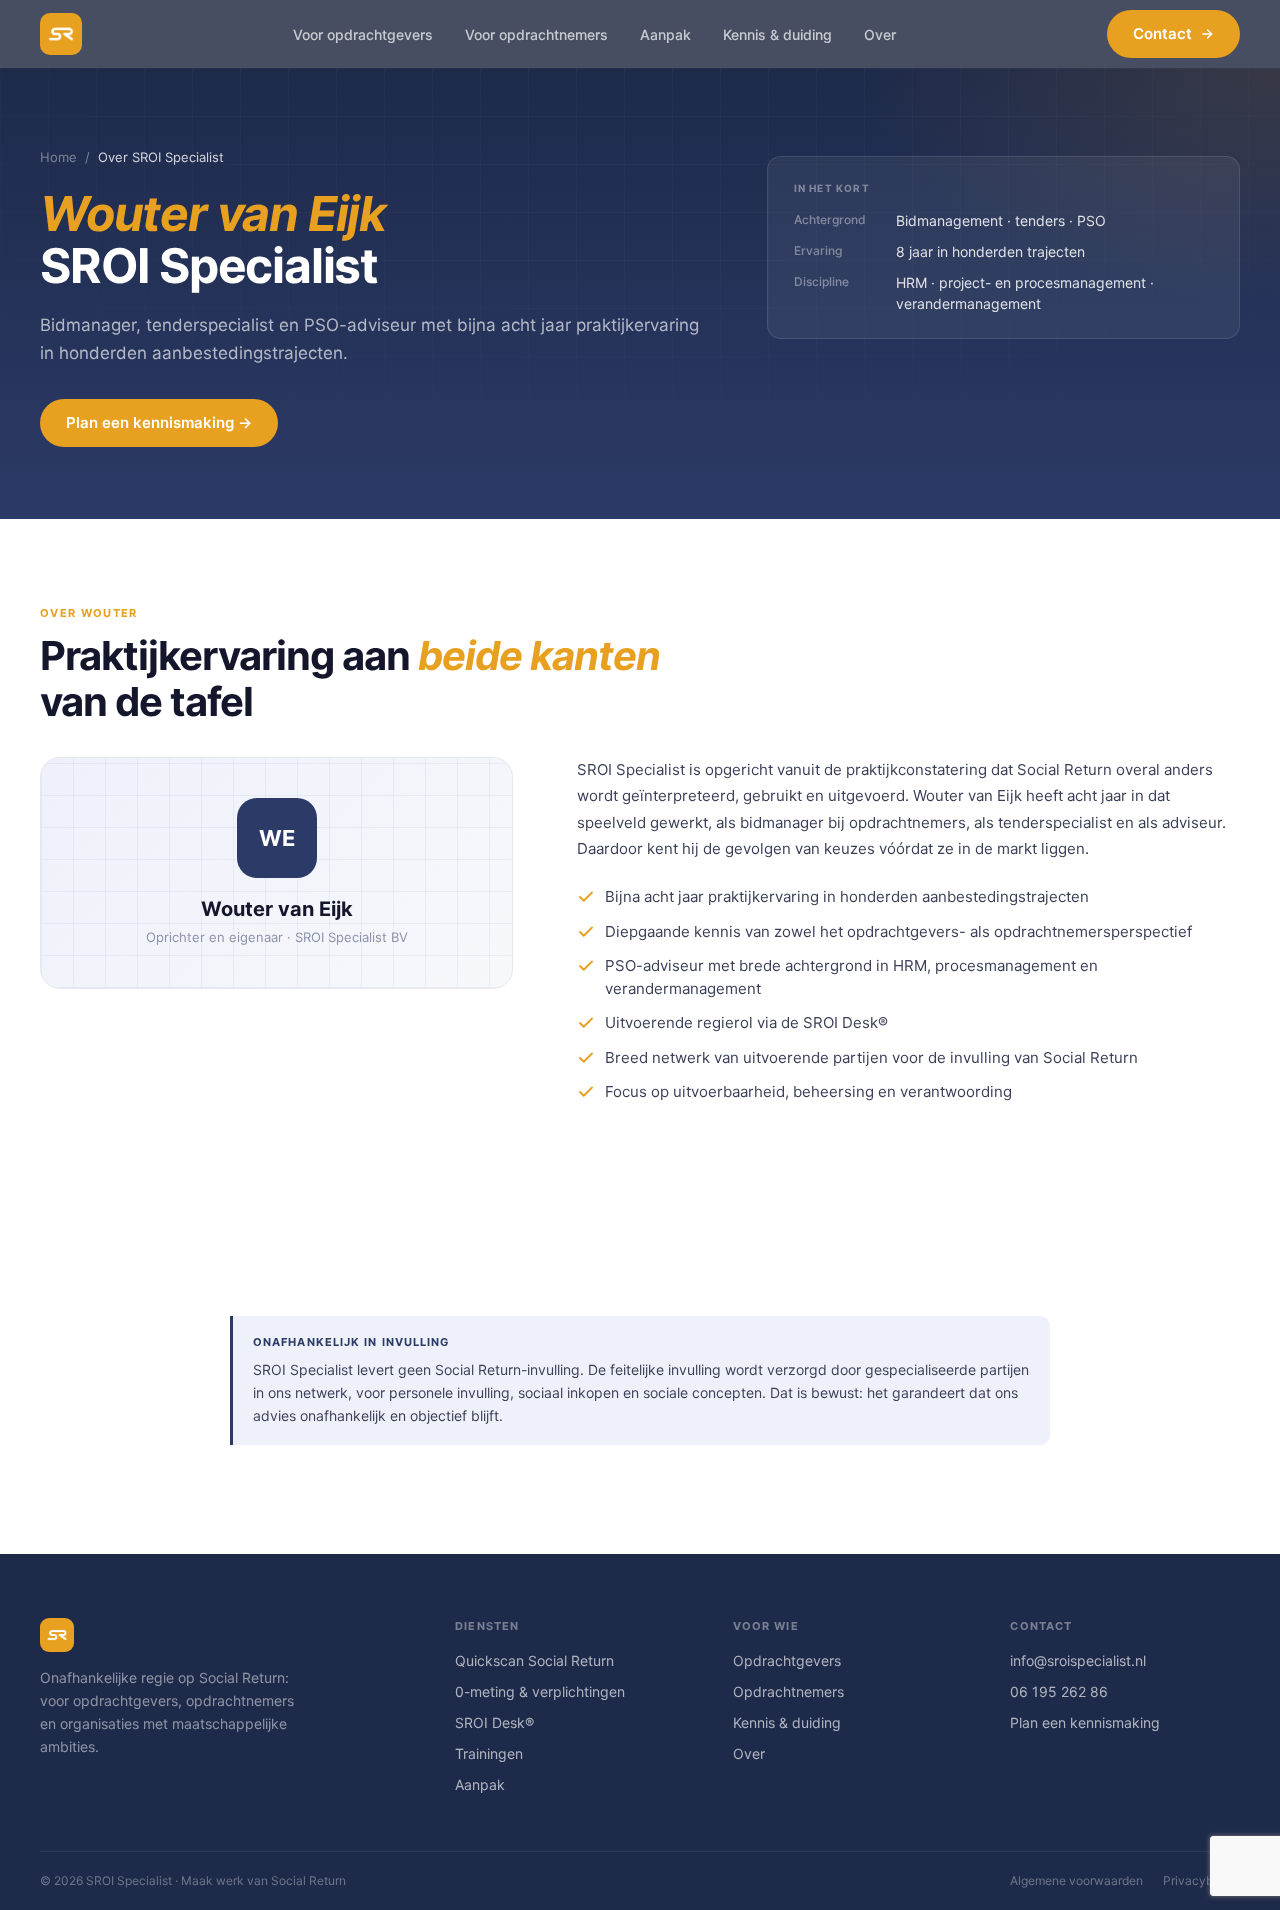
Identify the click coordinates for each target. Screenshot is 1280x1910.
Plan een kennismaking (1085, 1722)
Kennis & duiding (787, 1722)
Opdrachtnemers (788, 1691)
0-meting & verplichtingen (540, 1691)
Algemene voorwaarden (1076, 1880)
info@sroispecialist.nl (1078, 1660)
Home (58, 157)
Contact (1162, 33)
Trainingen (489, 1753)
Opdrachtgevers (787, 1660)
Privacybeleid (1201, 1880)
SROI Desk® (494, 1722)
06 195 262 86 (1059, 1691)
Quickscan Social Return (534, 1660)
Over (749, 1753)
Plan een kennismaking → (159, 422)
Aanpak (480, 1784)
